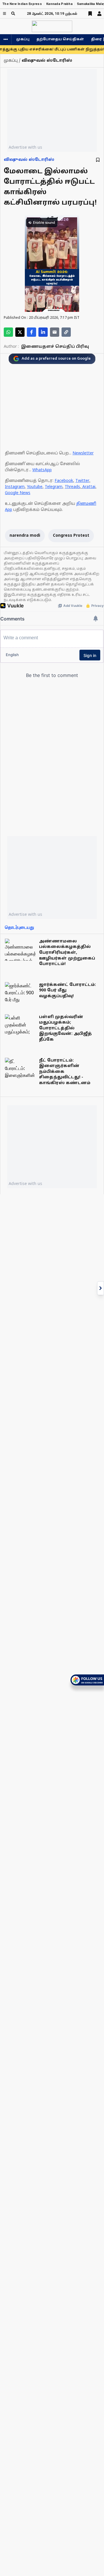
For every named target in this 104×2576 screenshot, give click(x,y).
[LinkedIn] (43, 332)
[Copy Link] (66, 332)
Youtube (35, 487)
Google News (18, 493)
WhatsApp (42, 470)
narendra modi (25, 536)
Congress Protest (71, 536)
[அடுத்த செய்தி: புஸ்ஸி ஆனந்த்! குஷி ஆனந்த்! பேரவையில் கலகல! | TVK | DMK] (101, 1288)
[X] (20, 332)
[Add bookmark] (98, 160)
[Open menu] (4, 13)
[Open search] (13, 13)
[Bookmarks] (90, 14)
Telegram (54, 487)
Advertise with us (25, 147)
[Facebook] (31, 332)
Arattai (89, 487)
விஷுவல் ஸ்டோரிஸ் (29, 160)
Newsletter (83, 453)
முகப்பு (23, 39)
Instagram (15, 487)
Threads (72, 487)
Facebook (64, 481)
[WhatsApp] (8, 332)
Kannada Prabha (59, 4)
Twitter (82, 481)
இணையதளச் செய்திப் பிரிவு (55, 347)
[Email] (55, 332)
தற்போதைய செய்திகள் (60, 39)
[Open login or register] (99, 14)
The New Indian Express (22, 4)
